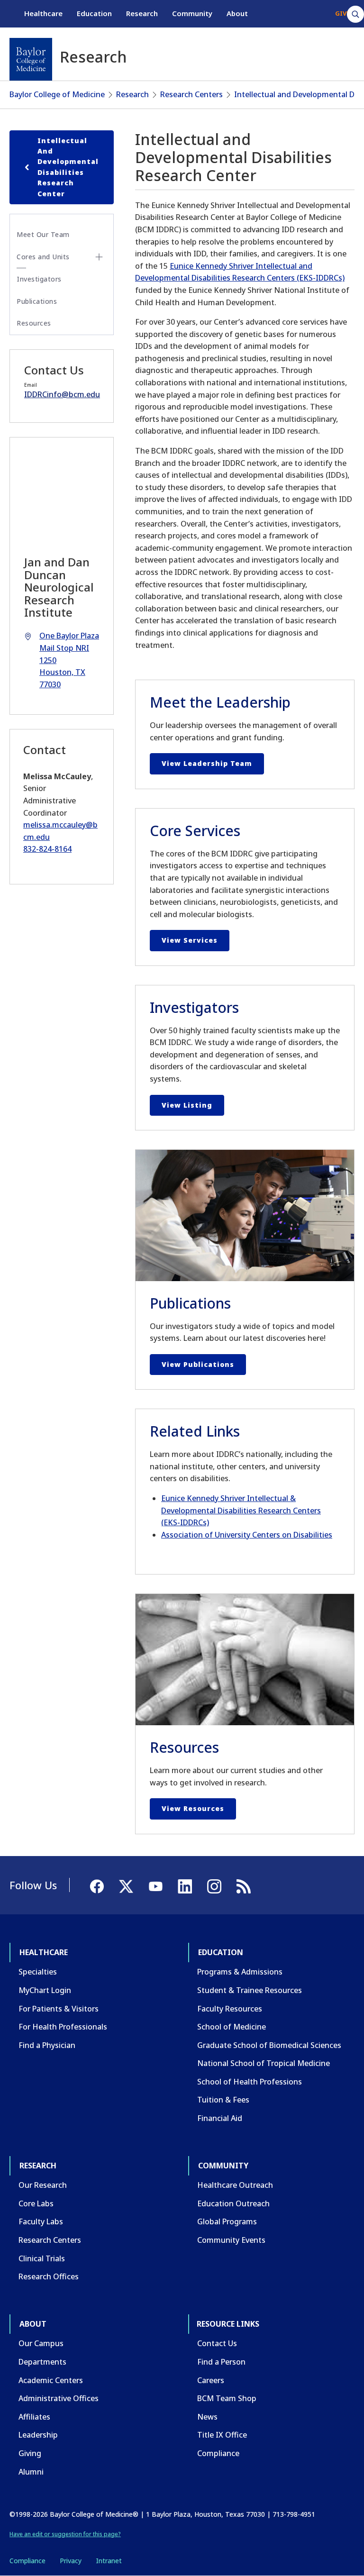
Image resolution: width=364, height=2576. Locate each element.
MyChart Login (45, 1990)
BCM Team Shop (227, 2398)
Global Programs (227, 2221)
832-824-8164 (47, 849)
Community (192, 13)
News (207, 2417)
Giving (30, 2453)
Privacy (71, 2561)
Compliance (218, 2453)
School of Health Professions (250, 2082)
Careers (211, 2380)
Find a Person (221, 2362)
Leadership (38, 2435)
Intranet (109, 2561)
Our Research (43, 2185)
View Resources (193, 1808)
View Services (190, 940)
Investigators (39, 279)
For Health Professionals (63, 2027)
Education (94, 13)
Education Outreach (233, 2203)
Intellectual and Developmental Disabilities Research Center (68, 167)
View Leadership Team (207, 763)
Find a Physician (47, 2045)
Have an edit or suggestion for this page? (65, 2534)
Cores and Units (43, 257)
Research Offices (49, 2276)
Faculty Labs (41, 2221)
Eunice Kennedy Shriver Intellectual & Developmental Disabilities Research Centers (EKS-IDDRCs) (241, 1510)
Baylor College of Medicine (57, 94)
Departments (42, 2362)
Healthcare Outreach (235, 2185)
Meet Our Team (43, 234)
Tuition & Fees (223, 2100)
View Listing (187, 1105)
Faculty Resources (230, 2009)
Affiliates (34, 2417)
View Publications (198, 1364)
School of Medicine (232, 2027)
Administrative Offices (59, 2398)
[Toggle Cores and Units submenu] (99, 257)
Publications (37, 301)
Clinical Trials (42, 2258)
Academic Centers (51, 2380)
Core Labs (36, 2203)
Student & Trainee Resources (250, 1990)
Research (142, 13)
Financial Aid (220, 2118)
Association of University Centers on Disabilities (247, 1535)
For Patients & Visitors (59, 2009)
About (237, 13)
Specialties (38, 1972)
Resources (34, 323)
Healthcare (43, 13)
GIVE (342, 13)
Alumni (31, 2472)
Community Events (231, 2240)
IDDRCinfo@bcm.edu (62, 394)
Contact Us (217, 2343)
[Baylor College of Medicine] (31, 59)
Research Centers (191, 94)
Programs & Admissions (240, 1972)
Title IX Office (222, 2435)
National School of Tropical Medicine (264, 2063)
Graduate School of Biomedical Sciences (269, 2045)
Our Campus (41, 2343)
